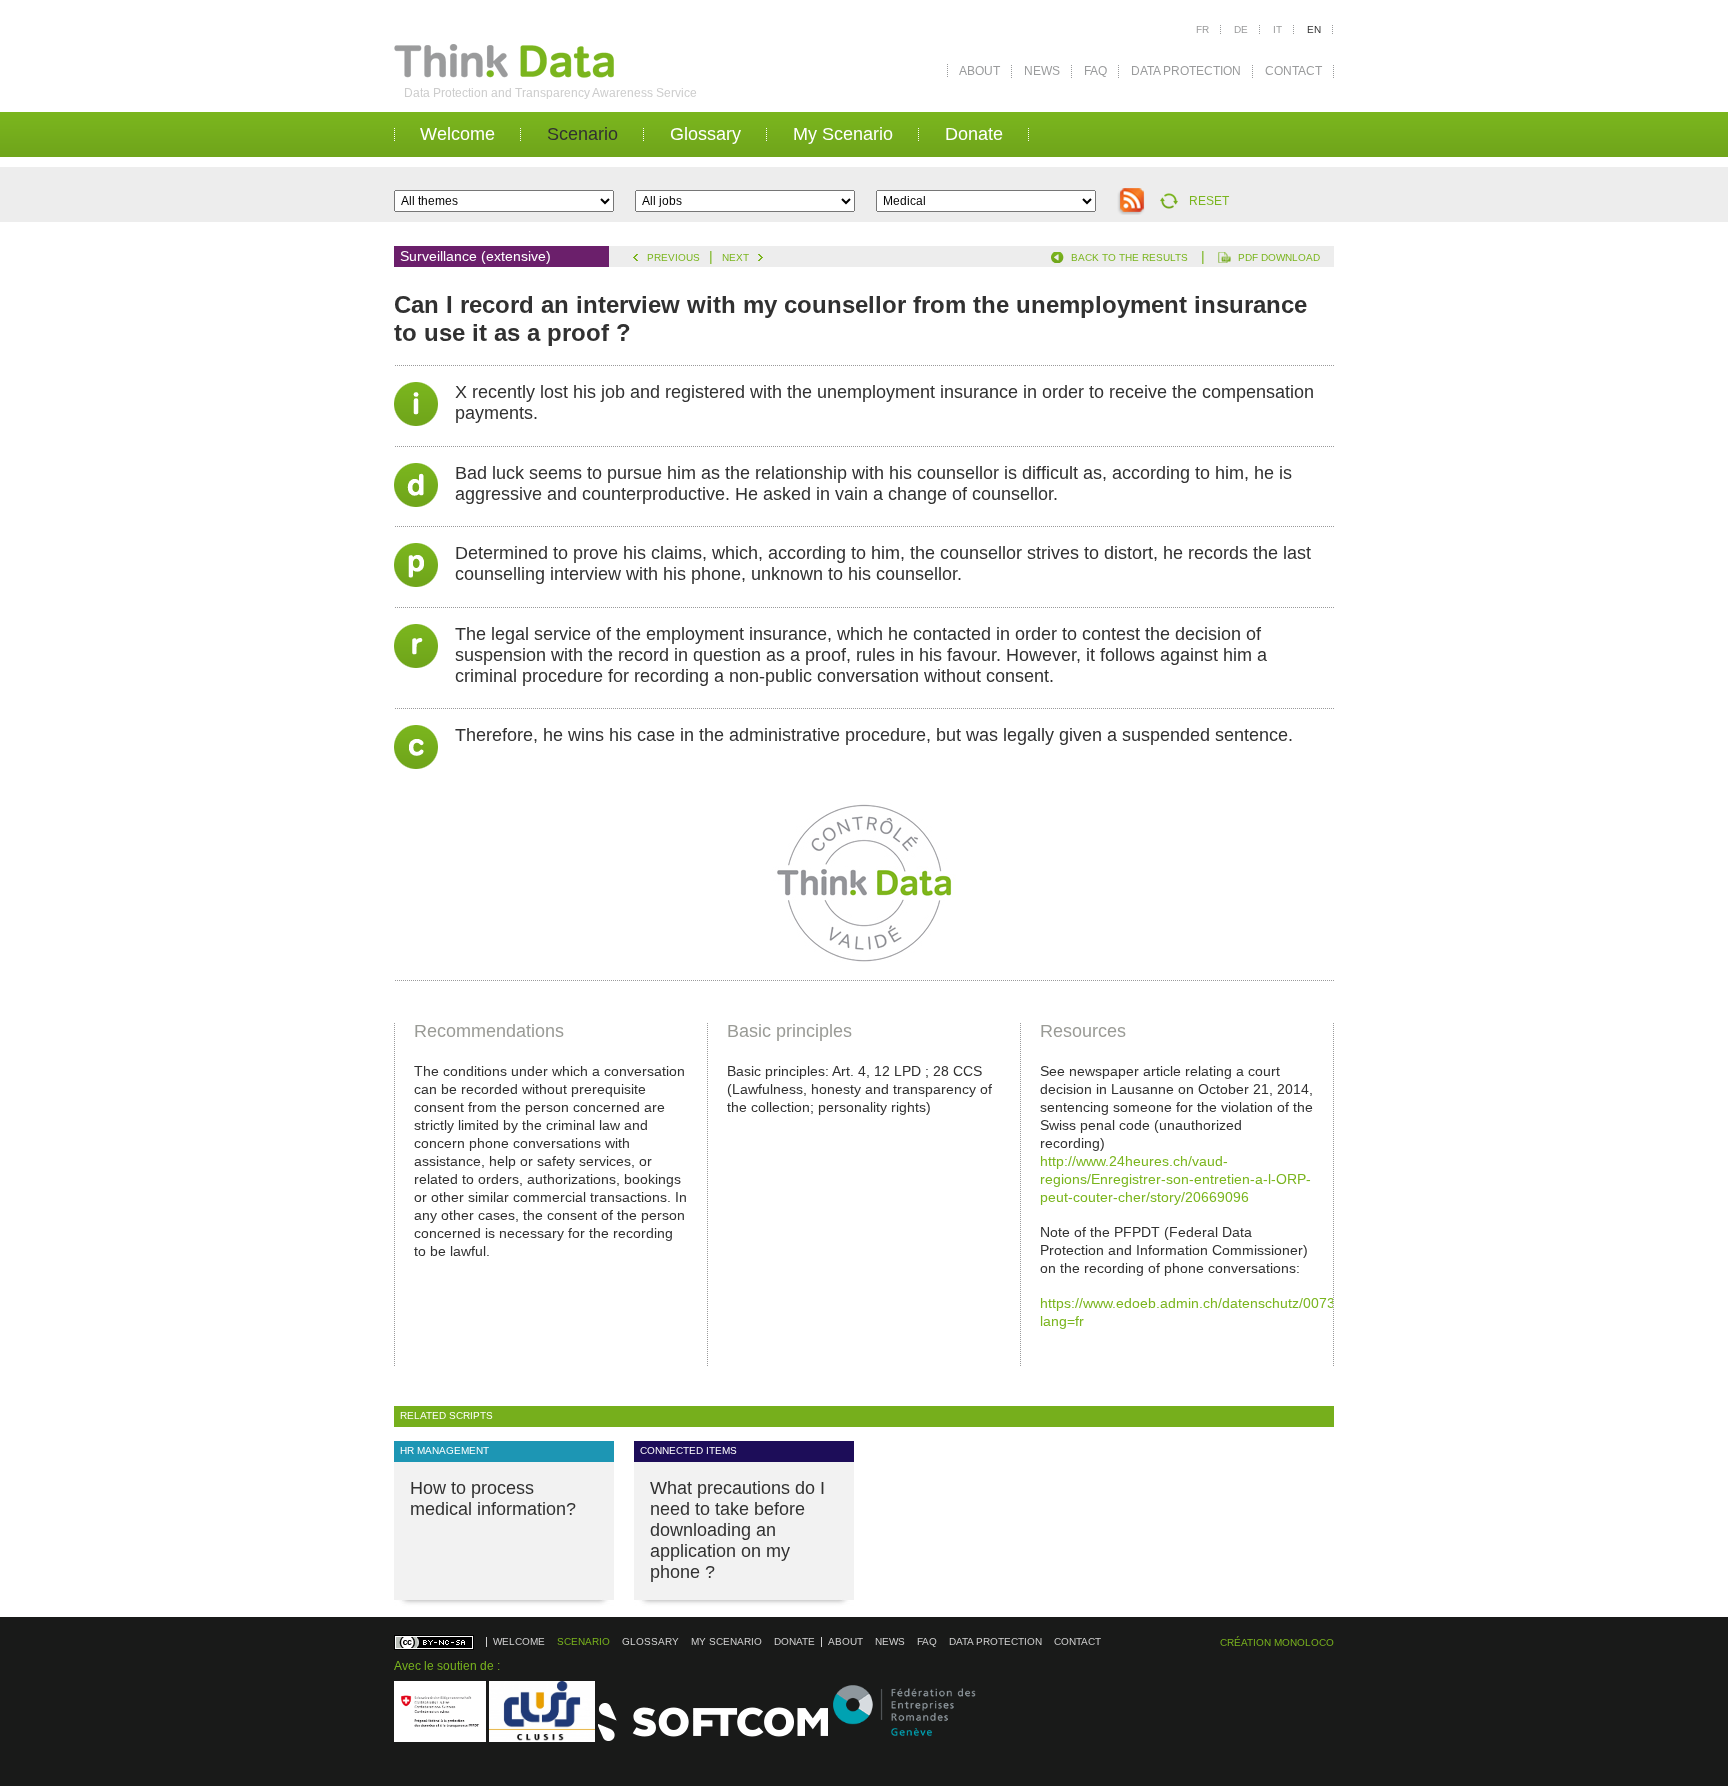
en (1314, 29)
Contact (1293, 71)
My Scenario (843, 134)
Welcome (457, 134)
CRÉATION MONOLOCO (1277, 1642)
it (1277, 29)
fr (1202, 29)
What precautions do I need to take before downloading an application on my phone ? (737, 1530)
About (979, 71)
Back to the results (1129, 257)
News (1042, 71)
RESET (1209, 201)
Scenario (582, 134)
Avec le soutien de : (447, 1666)
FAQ (1095, 71)
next (735, 257)
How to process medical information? (493, 1498)
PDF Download (1279, 257)
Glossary (705, 134)
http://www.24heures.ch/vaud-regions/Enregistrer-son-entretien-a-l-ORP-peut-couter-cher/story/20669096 (1175, 1179)
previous (673, 257)
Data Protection (1186, 71)
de (1241, 29)
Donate (974, 134)
